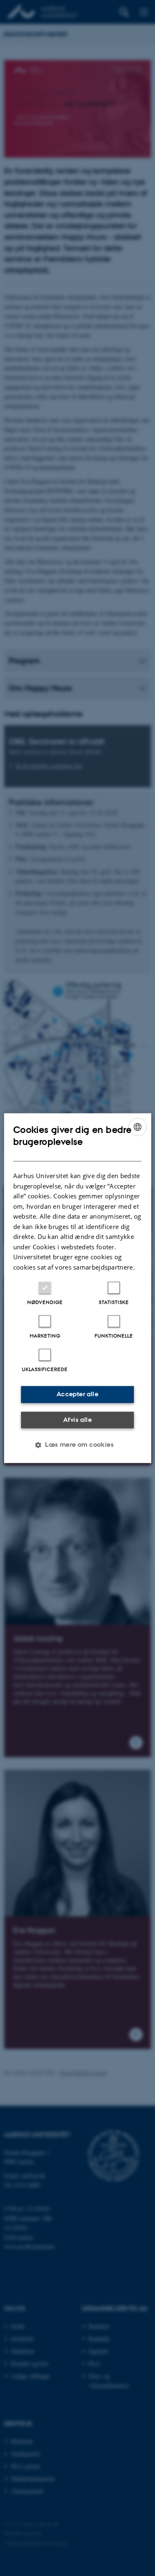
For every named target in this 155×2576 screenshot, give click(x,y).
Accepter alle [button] (77, 1394)
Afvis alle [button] (77, 1420)
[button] (77, 1445)
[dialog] (77, 1288)
